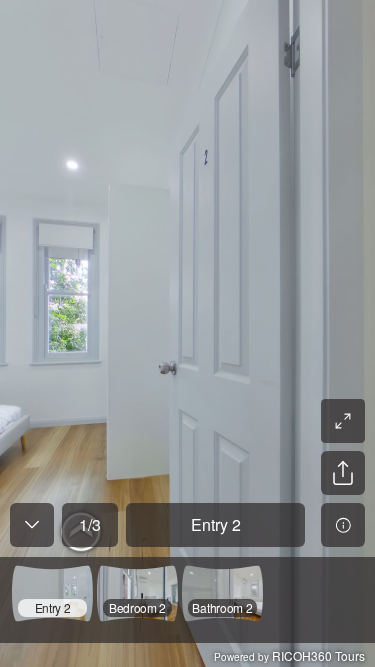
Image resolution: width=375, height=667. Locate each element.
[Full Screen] (343, 421)
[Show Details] (343, 525)
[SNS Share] (343, 473)
